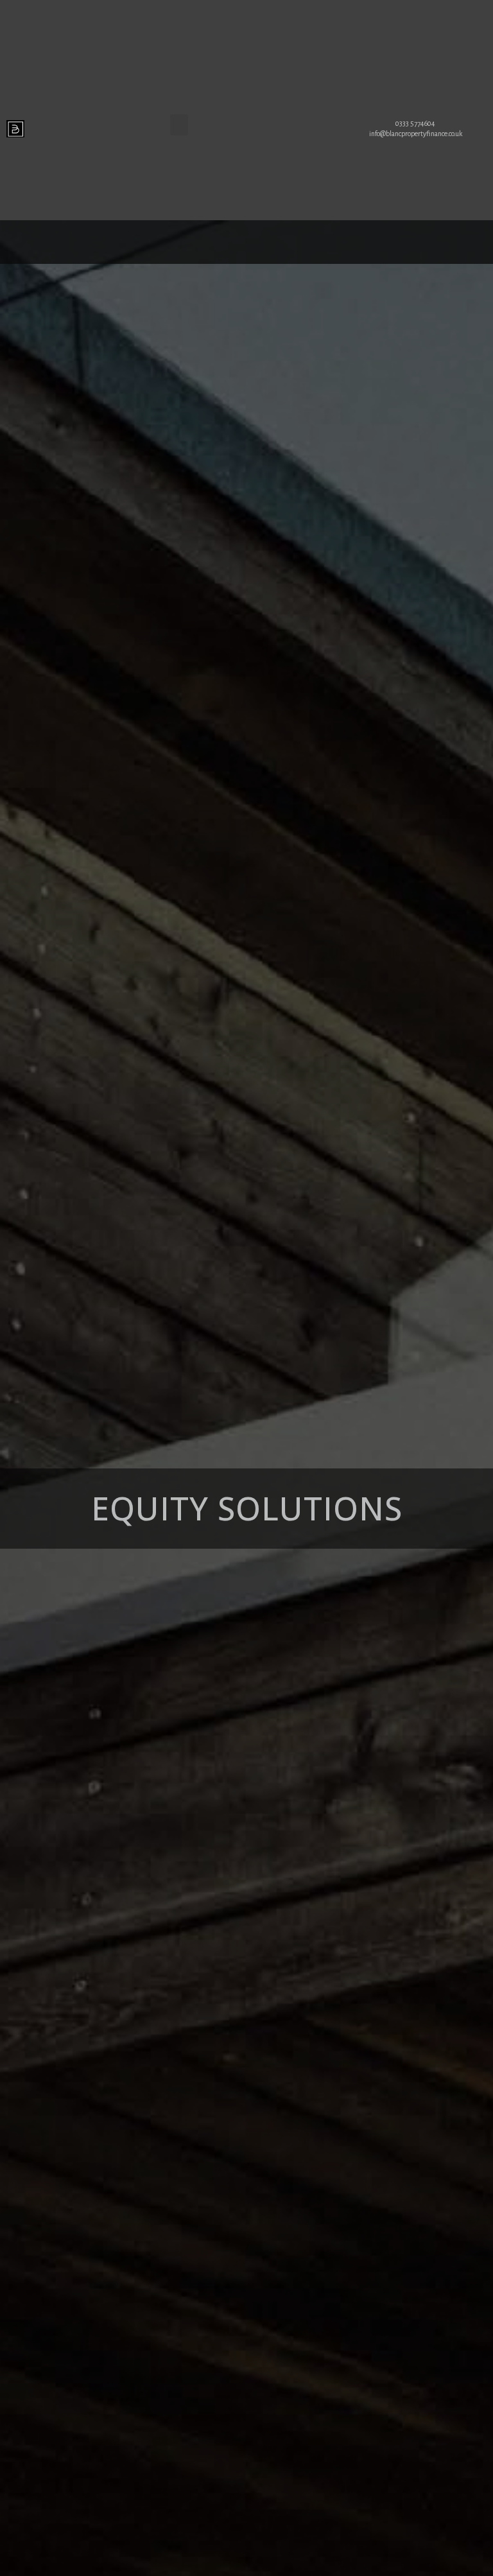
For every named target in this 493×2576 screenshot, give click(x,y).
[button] (179, 125)
